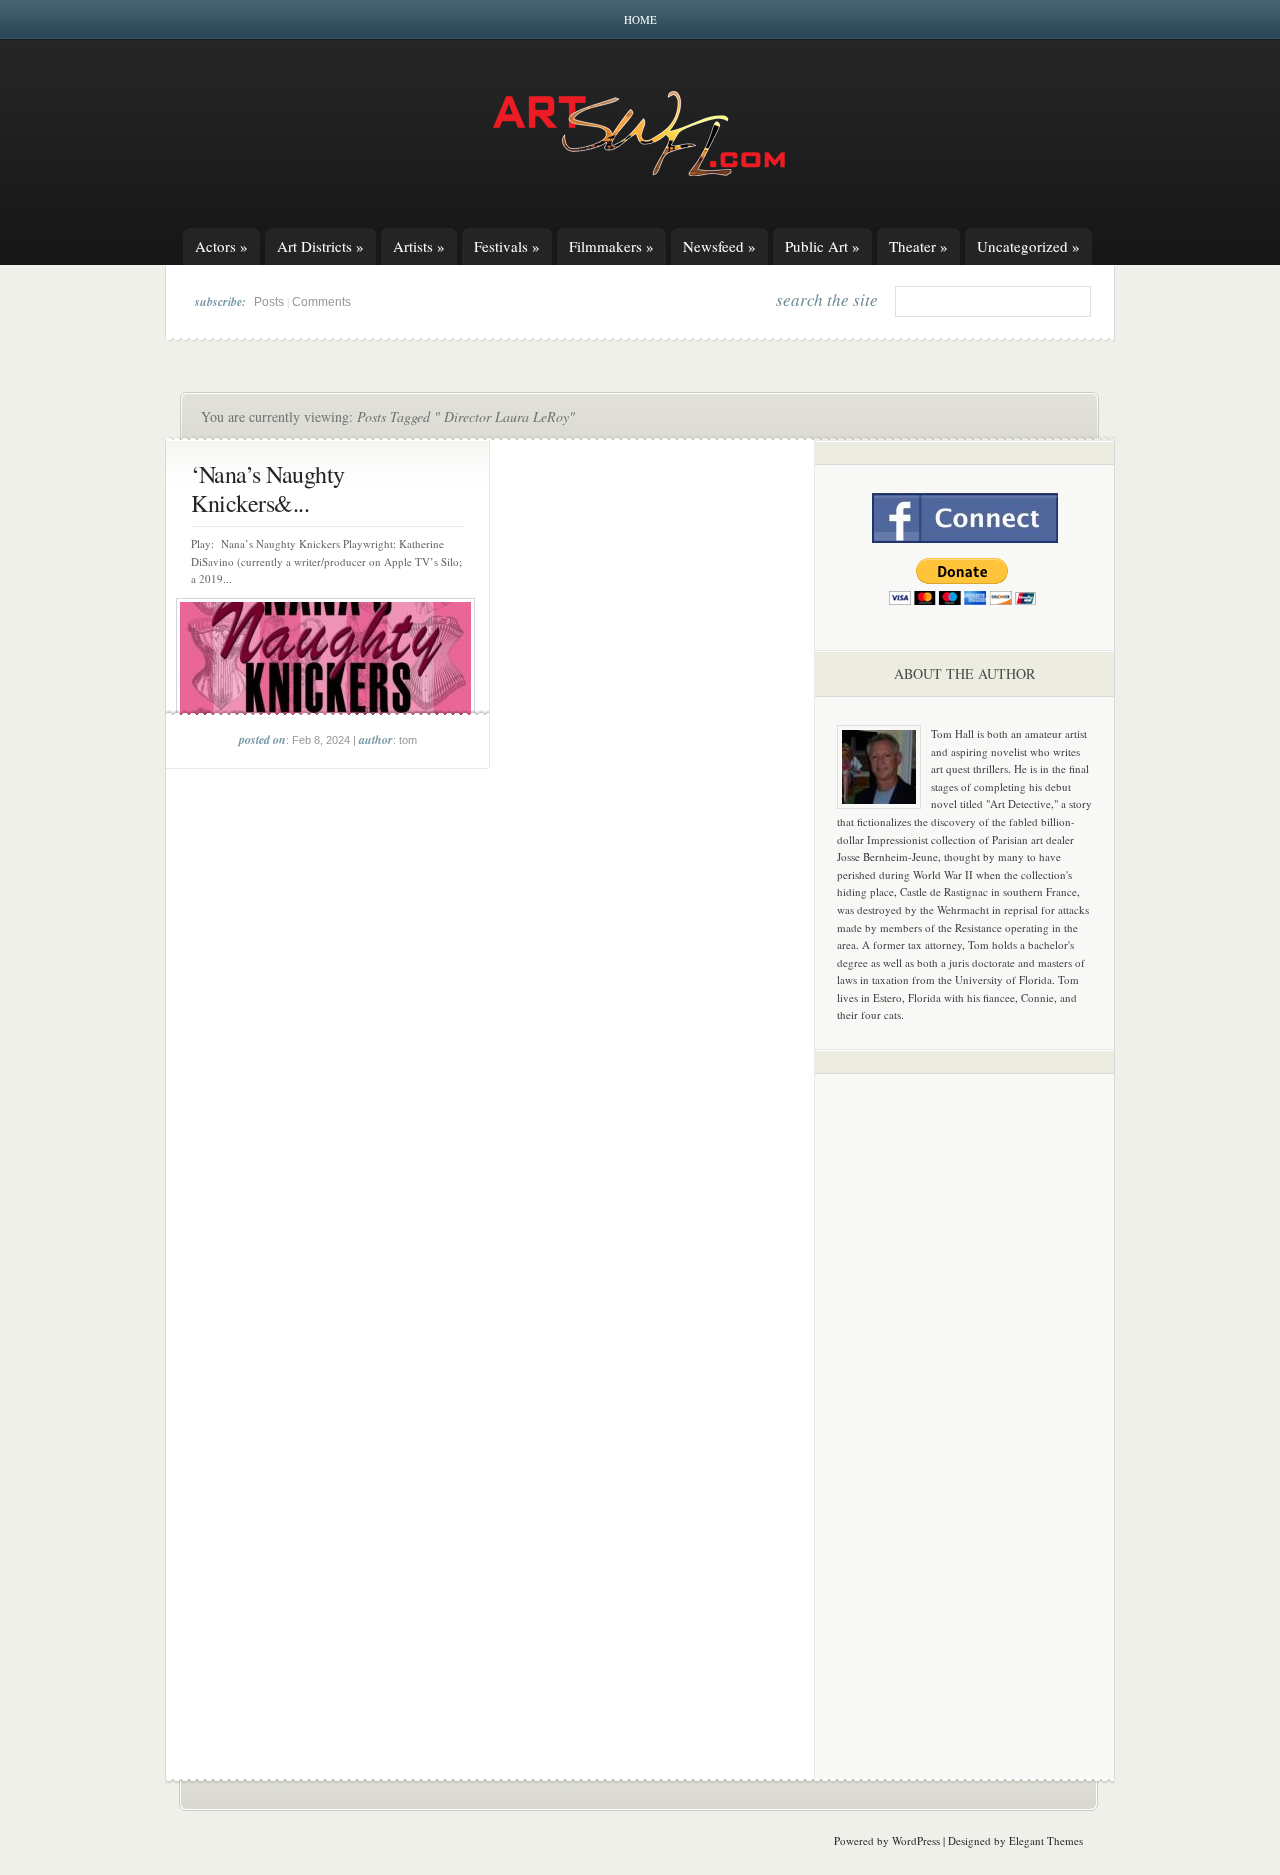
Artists (419, 246)
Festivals (507, 246)
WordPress (916, 1840)
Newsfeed (719, 246)
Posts (269, 302)
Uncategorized (1028, 246)
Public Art (822, 246)
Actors (221, 246)
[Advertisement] (965, 1402)
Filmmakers (611, 246)
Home (640, 19)
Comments (321, 302)
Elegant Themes (1046, 1840)
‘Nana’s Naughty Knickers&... (268, 488)
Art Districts (320, 246)
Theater (918, 246)
